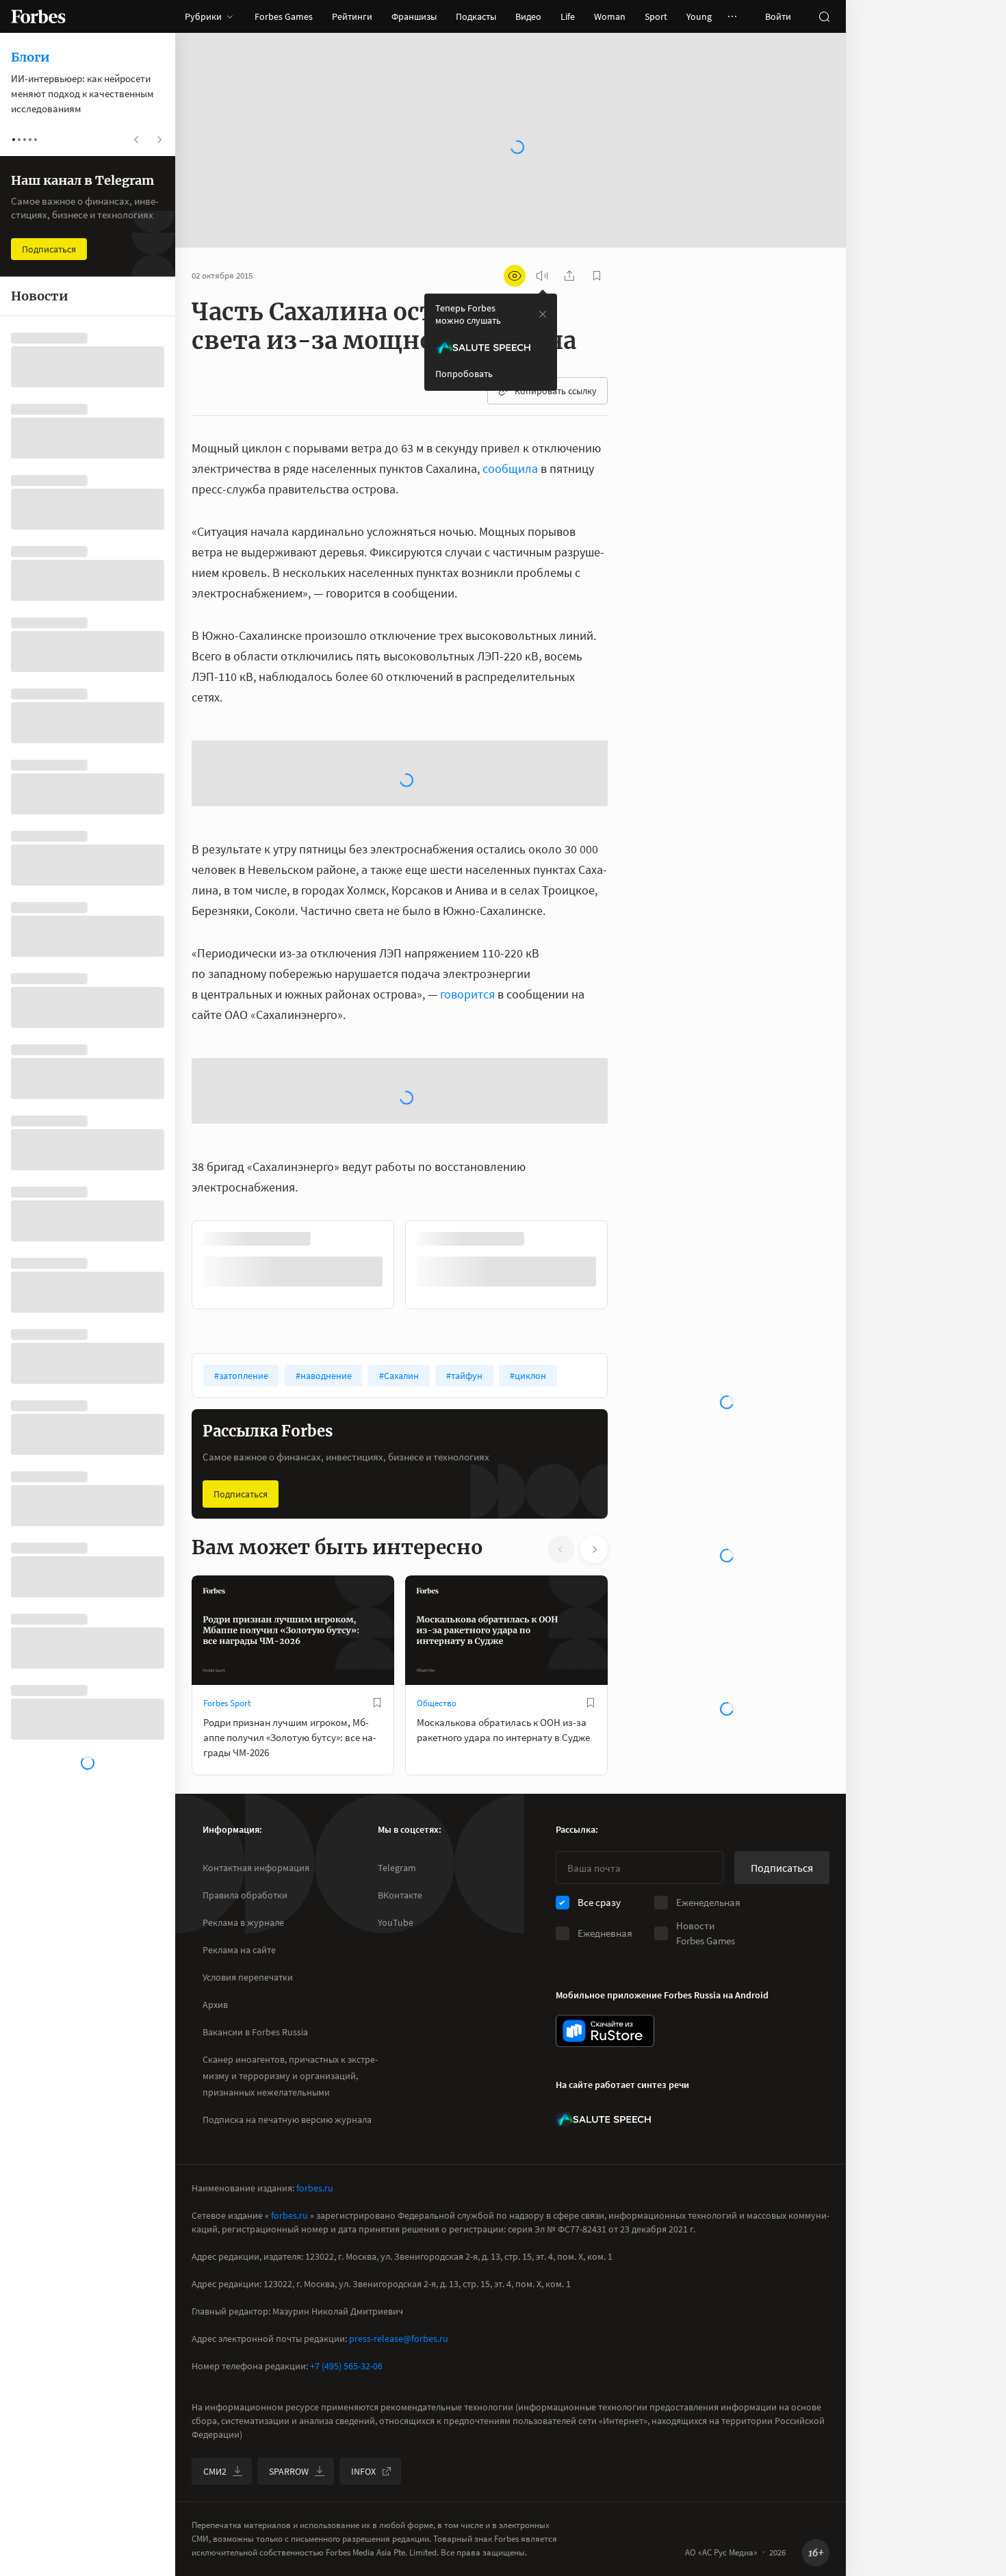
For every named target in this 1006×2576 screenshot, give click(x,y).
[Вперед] (630, 1410)
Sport (656, 16)
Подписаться (241, 1639)
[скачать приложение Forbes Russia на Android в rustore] (605, 2176)
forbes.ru (315, 2333)
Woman (610, 16)
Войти (778, 16)
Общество (437, 1848)
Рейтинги (352, 16)
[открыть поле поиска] (824, 16)
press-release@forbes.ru (399, 2484)
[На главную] (38, 16)
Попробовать (464, 374)
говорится (467, 1139)
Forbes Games (284, 16)
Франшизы (414, 16)
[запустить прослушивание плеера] (542, 276)
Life (568, 16)
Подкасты (476, 16)
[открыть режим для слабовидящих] (515, 276)
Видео (528, 16)
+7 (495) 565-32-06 (346, 2511)
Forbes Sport (227, 1848)
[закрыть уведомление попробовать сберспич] (543, 314)
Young (699, 16)
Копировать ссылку (556, 391)
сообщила (510, 468)
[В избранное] (377, 1848)
